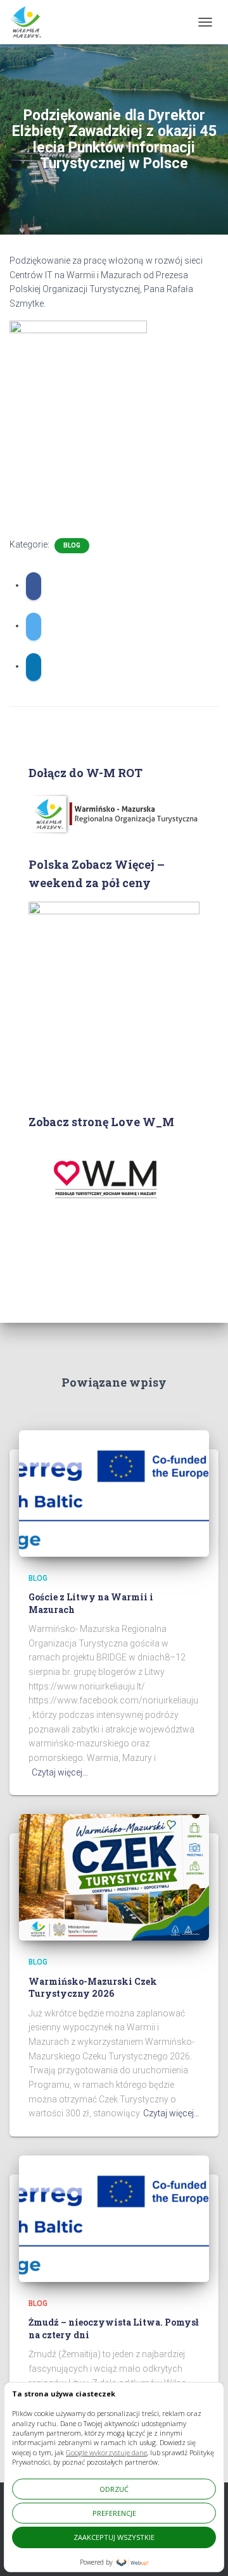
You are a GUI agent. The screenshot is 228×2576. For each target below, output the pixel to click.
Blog (72, 545)
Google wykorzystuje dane (106, 2452)
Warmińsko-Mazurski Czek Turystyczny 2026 (93, 1988)
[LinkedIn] (34, 667)
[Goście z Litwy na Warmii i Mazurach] (114, 1492)
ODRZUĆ (114, 2489)
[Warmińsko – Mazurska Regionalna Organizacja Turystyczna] (30, 22)
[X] (34, 627)
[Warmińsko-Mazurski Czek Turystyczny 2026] (114, 1877)
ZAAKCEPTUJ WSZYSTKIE (114, 2537)
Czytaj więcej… (60, 1772)
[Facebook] (34, 586)
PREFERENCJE (114, 2513)
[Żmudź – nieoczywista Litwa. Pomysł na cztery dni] (114, 2218)
